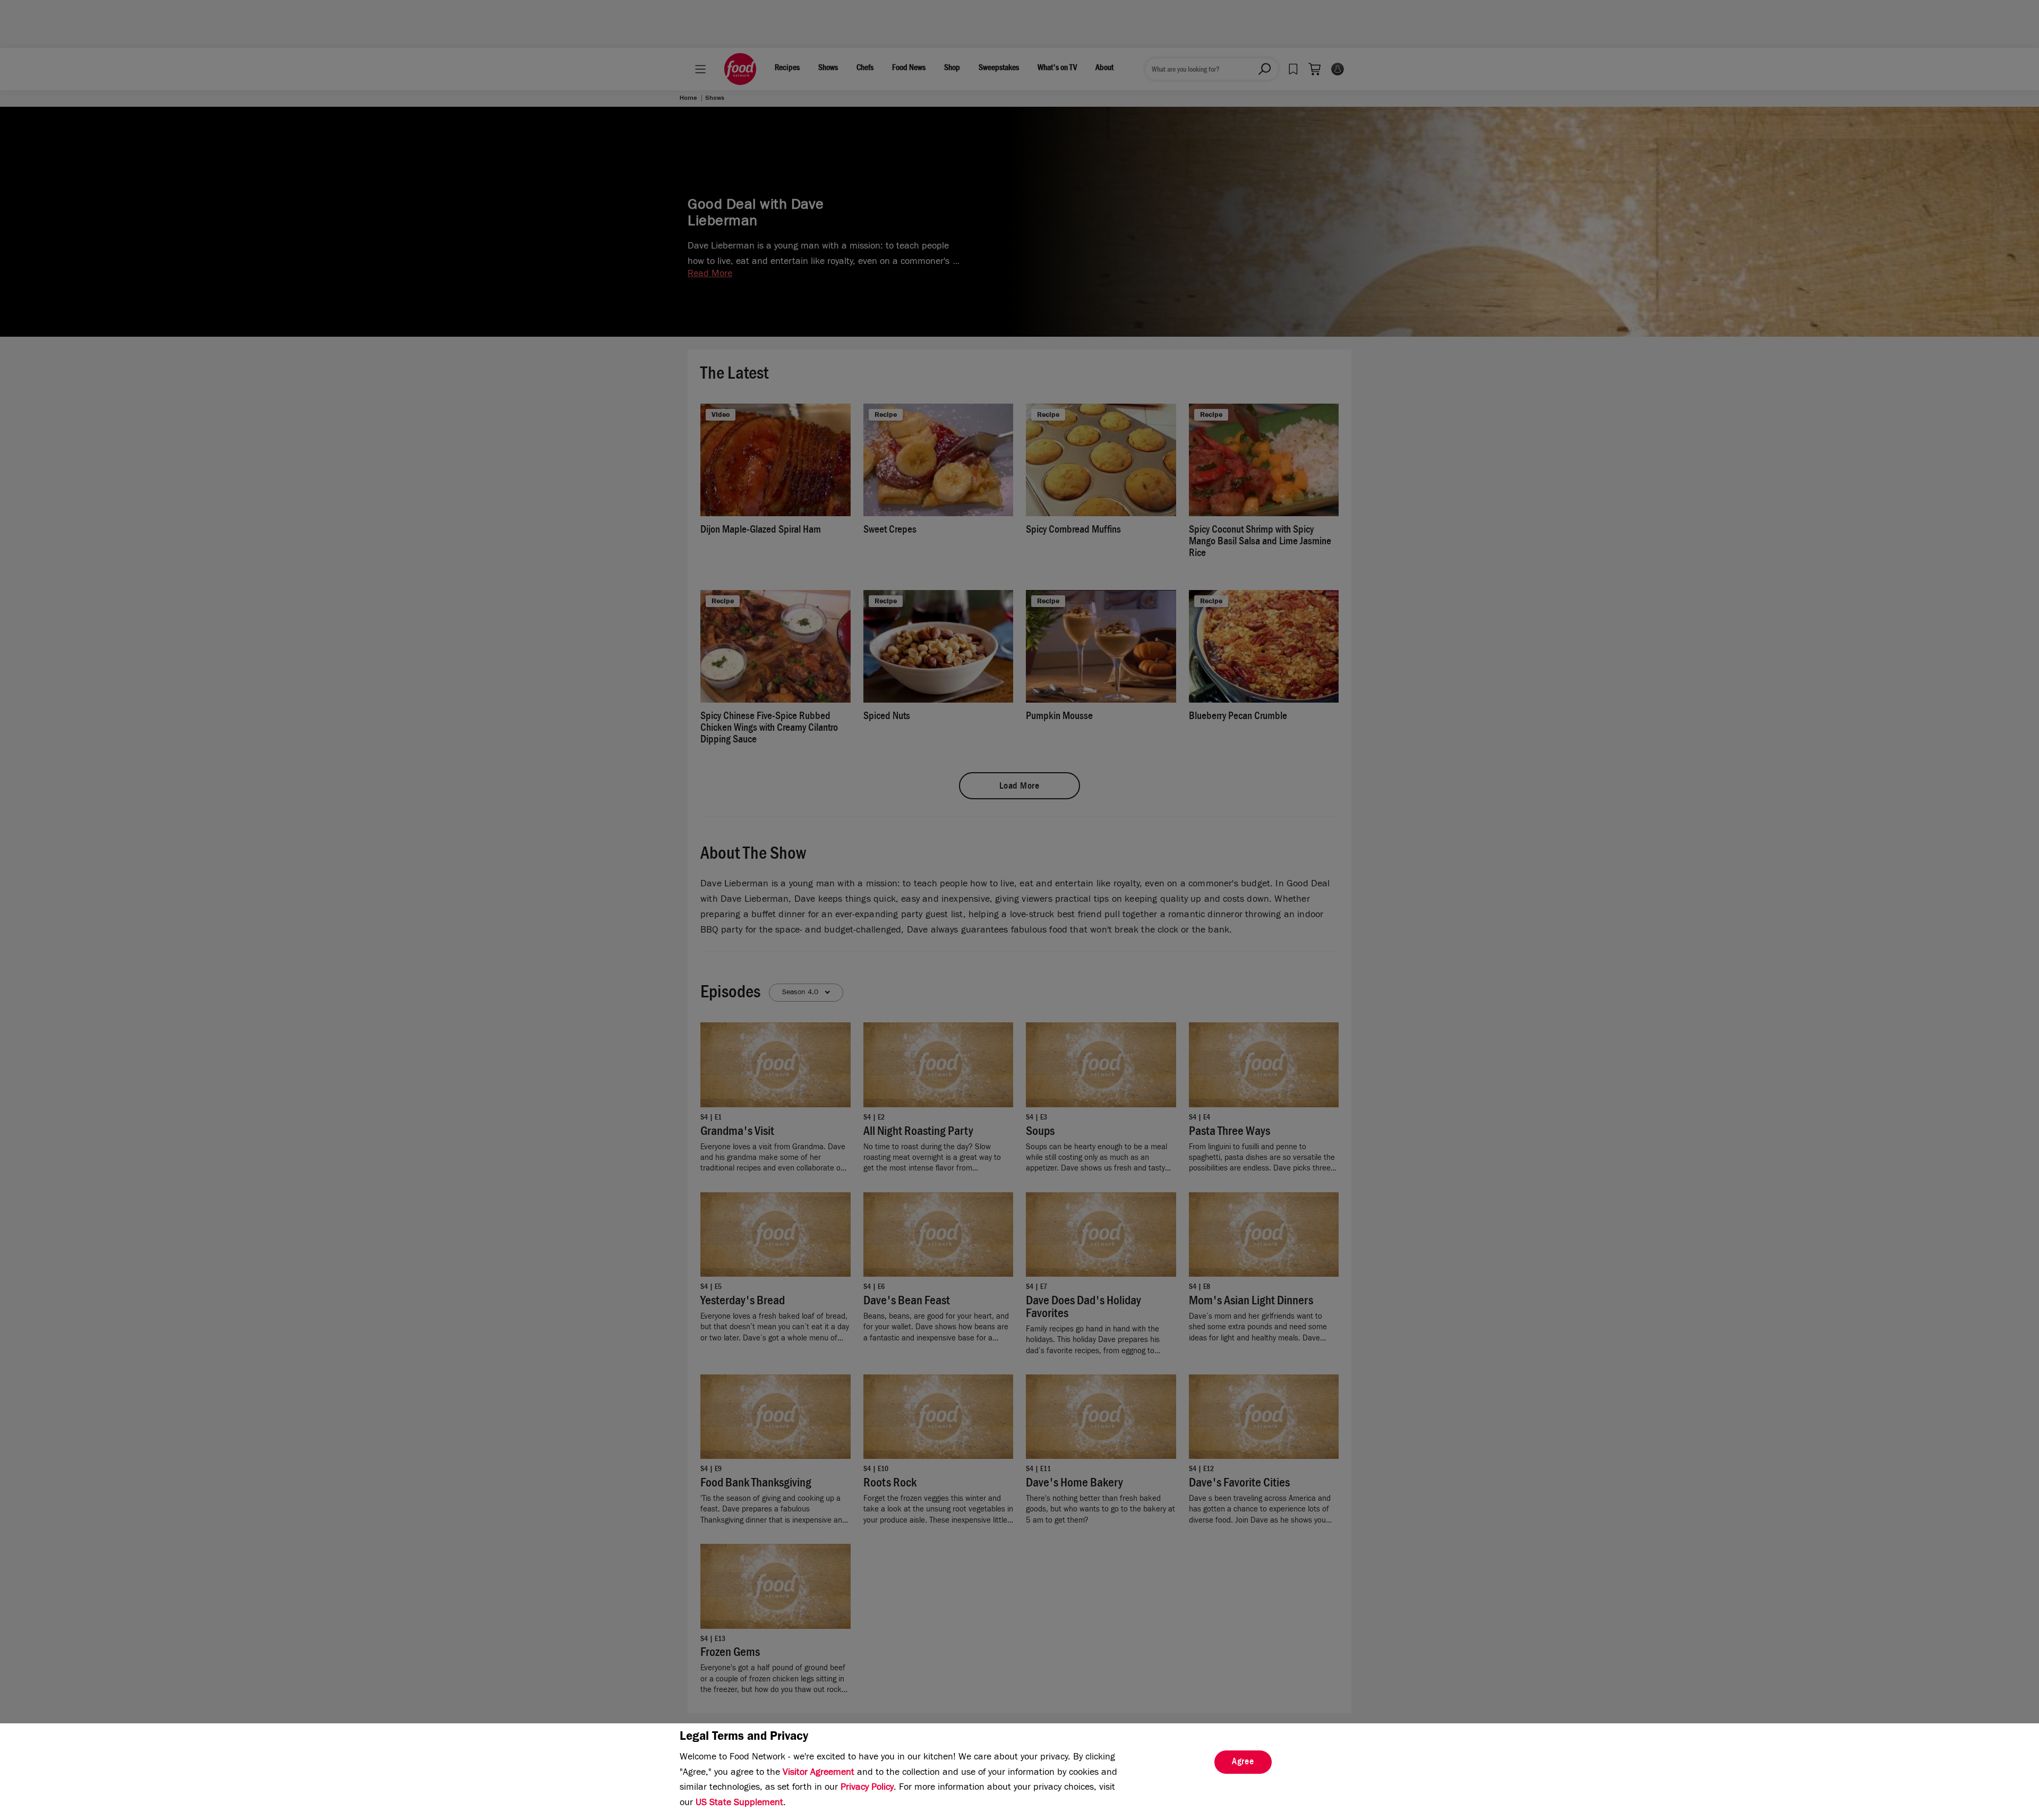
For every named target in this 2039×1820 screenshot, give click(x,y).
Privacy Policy (867, 1788)
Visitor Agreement (819, 1773)
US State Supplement (739, 1804)
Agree (1243, 1763)
